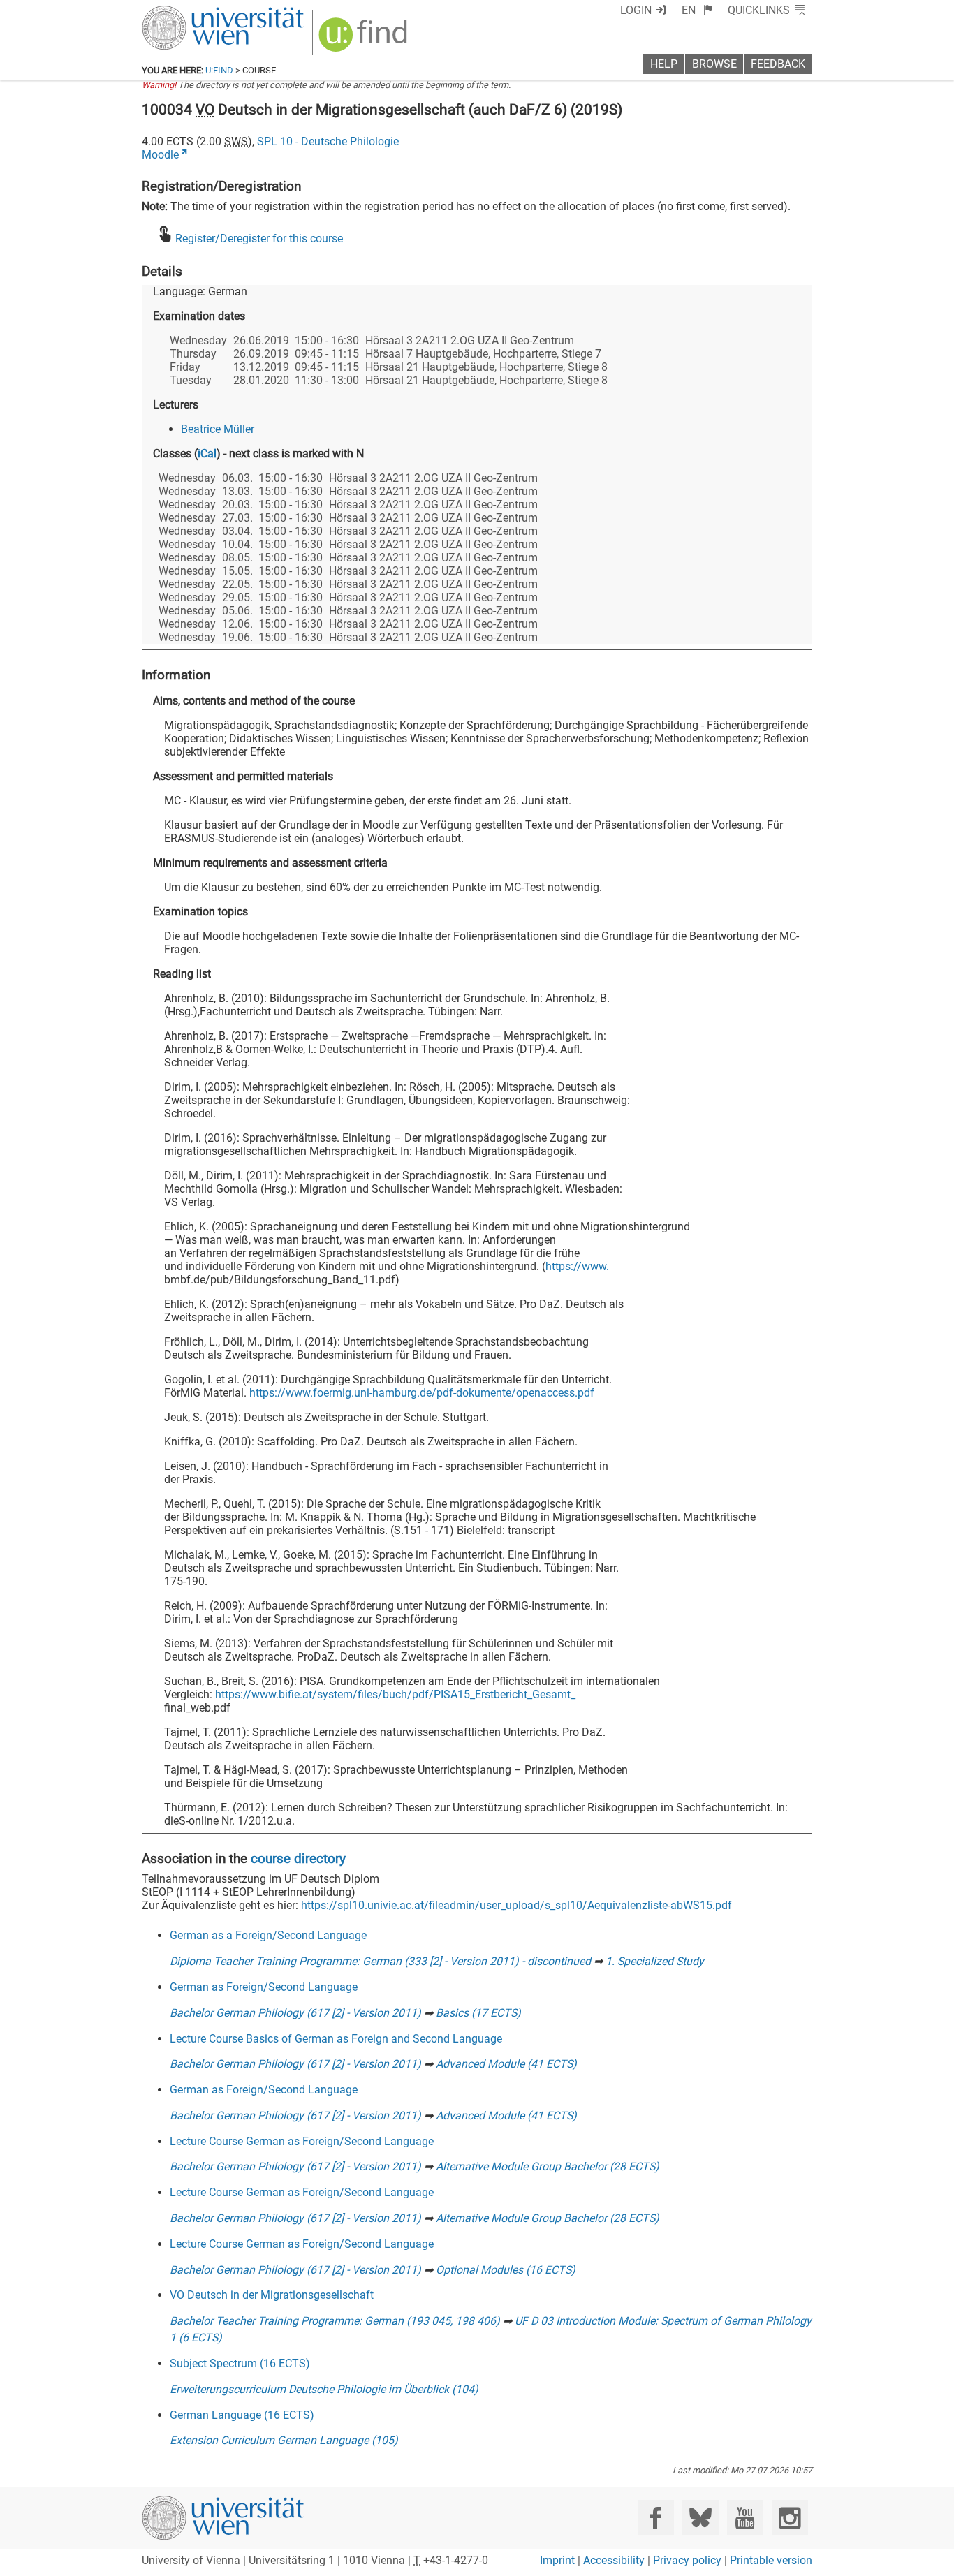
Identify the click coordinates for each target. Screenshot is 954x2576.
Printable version (771, 2560)
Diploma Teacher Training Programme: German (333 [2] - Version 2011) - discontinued (380, 1961)
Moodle (160, 155)
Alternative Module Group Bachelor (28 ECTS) (548, 2166)
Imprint (557, 2560)
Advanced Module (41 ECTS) (506, 2064)
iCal (207, 454)
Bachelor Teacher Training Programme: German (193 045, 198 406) (335, 2321)
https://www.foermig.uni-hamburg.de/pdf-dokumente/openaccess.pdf (422, 1393)
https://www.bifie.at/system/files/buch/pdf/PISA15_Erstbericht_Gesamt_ (395, 1694)
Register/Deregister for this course (259, 238)
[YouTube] (745, 2518)
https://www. (577, 1266)
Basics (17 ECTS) (478, 2013)
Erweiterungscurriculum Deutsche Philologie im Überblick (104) (324, 2389)
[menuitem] (697, 10)
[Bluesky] (700, 2518)
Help (664, 64)
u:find (219, 70)
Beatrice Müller (218, 429)
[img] (365, 39)
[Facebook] (656, 2518)
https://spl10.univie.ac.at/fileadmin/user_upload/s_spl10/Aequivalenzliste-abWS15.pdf (516, 1905)
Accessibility (614, 2560)
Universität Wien (190, 12)
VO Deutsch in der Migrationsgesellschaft (272, 2295)
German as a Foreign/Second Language (268, 1935)
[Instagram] (790, 2518)
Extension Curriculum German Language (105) (284, 2440)
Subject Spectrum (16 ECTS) (240, 2363)
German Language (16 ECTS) (242, 2415)
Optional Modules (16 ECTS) (506, 2270)
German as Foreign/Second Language (264, 1987)
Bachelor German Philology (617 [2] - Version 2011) (295, 2013)
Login (636, 10)
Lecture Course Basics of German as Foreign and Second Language (336, 2039)
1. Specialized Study (655, 1961)
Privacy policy (687, 2560)
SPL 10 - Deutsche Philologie (328, 141)
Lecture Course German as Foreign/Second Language (302, 2141)
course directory (298, 1859)
